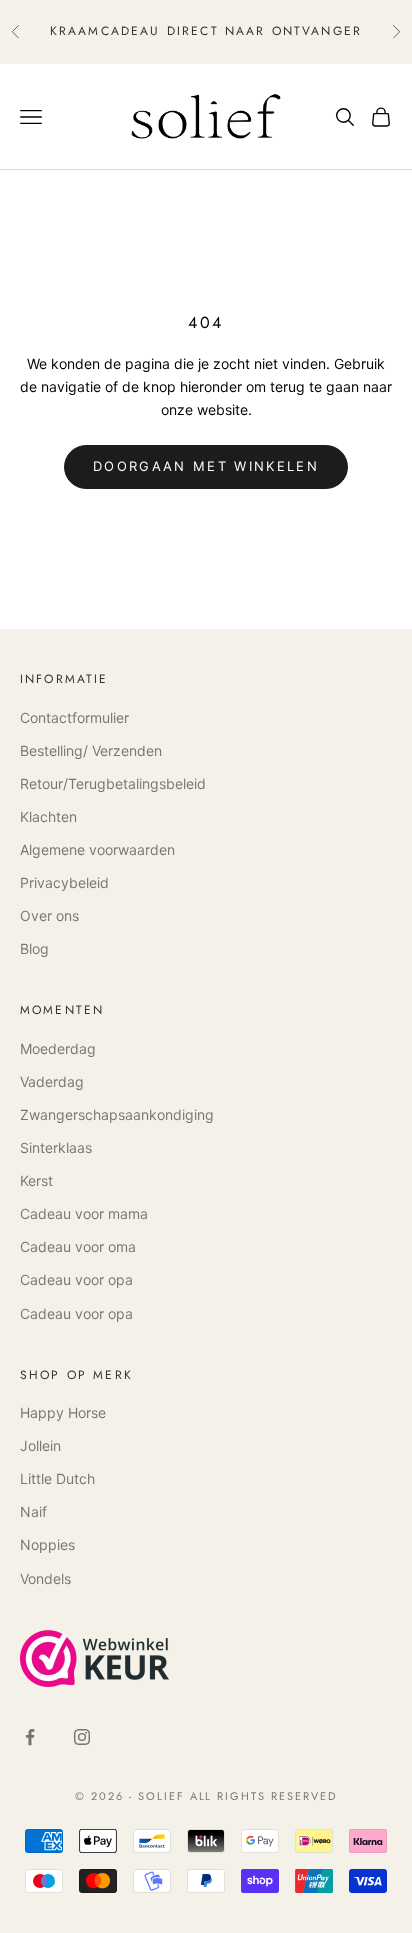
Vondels (45, 1578)
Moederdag (58, 1048)
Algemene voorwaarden (97, 849)
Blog (34, 948)
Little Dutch (57, 1478)
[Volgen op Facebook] (30, 1737)
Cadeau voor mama (84, 1213)
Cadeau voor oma (78, 1246)
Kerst (36, 1180)
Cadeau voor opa (76, 1279)
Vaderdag (52, 1081)
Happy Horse (63, 1412)
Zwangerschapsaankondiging (117, 1114)
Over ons (49, 915)
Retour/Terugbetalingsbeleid (113, 783)
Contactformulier (74, 717)
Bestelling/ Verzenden (91, 750)
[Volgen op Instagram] (82, 1737)
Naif (33, 1511)
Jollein (40, 1445)
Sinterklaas (56, 1147)
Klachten (48, 816)
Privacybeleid (64, 882)
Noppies (47, 1544)
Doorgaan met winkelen (206, 466)
